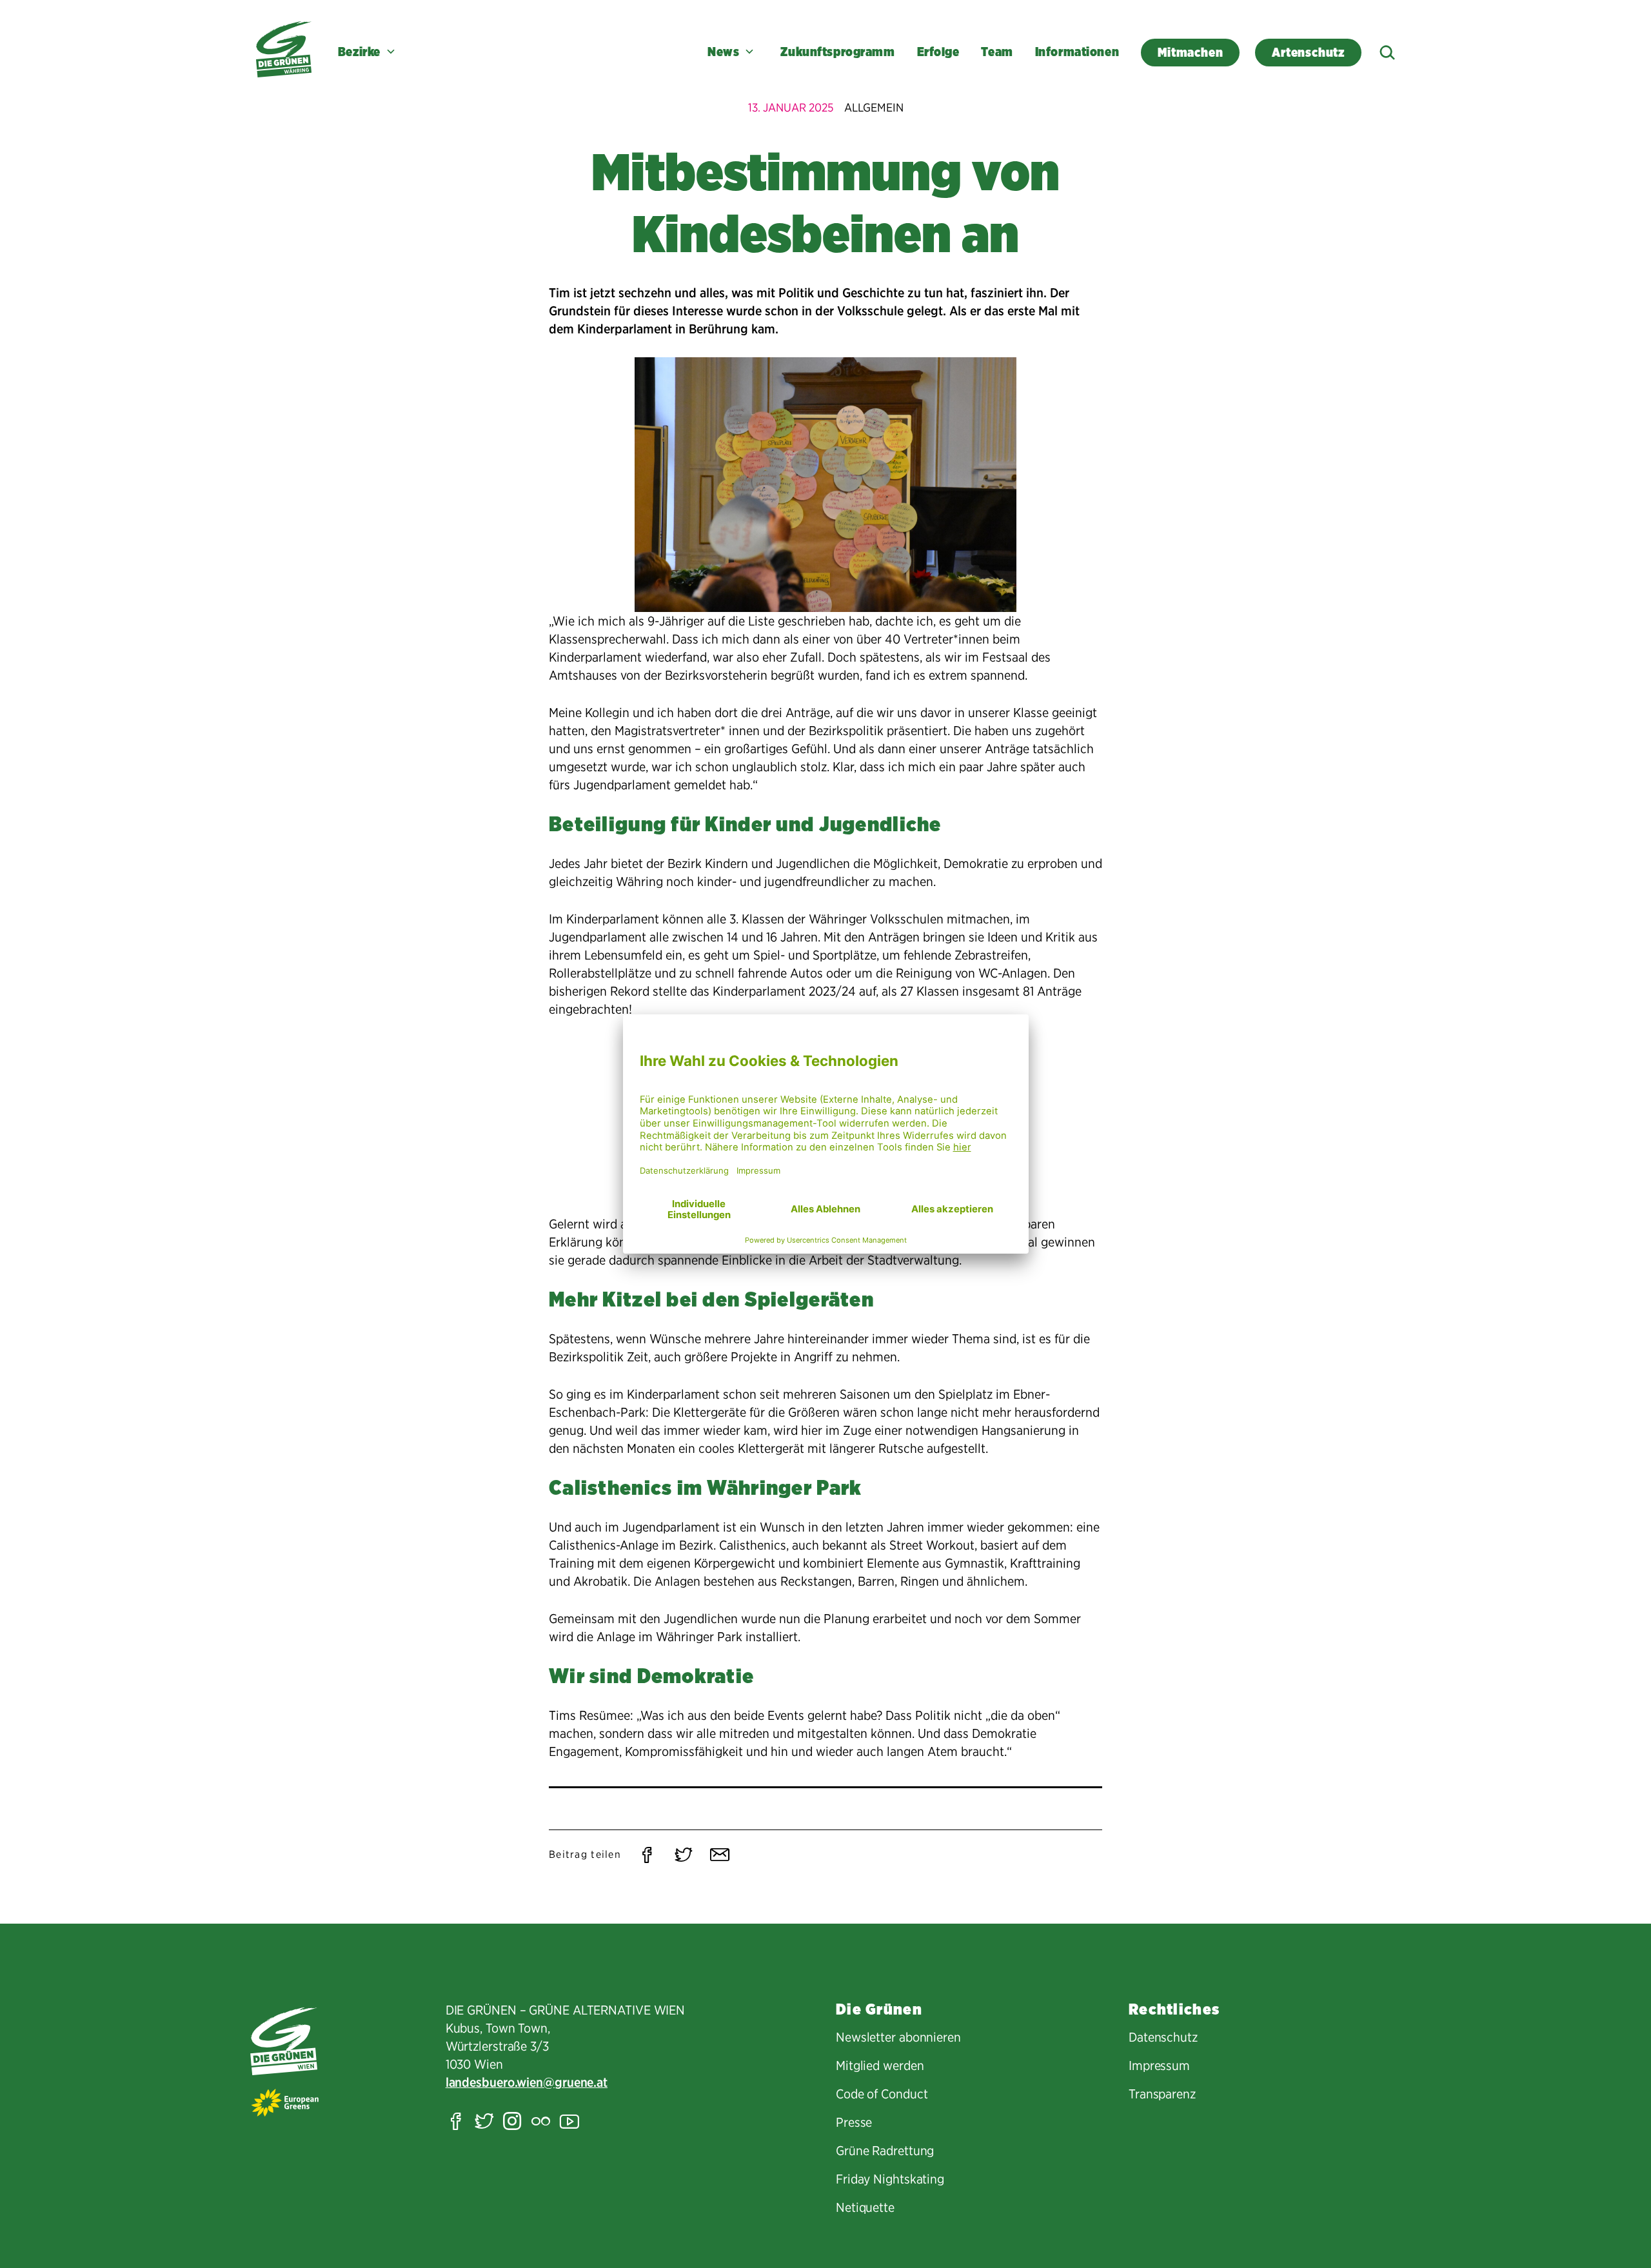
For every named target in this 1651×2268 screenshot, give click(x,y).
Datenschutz (1163, 2037)
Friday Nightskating (890, 2179)
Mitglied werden (880, 2066)
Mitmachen (1190, 53)
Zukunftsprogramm (837, 52)
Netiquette (865, 2207)
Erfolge (938, 52)
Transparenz (1162, 2094)
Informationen (1077, 52)
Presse (854, 2122)
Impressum (1159, 2066)
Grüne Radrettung (885, 2151)
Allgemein (874, 107)
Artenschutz (1308, 53)
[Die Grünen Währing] (284, 49)
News (723, 52)
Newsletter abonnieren (898, 2037)
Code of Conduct (882, 2094)
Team (997, 52)
